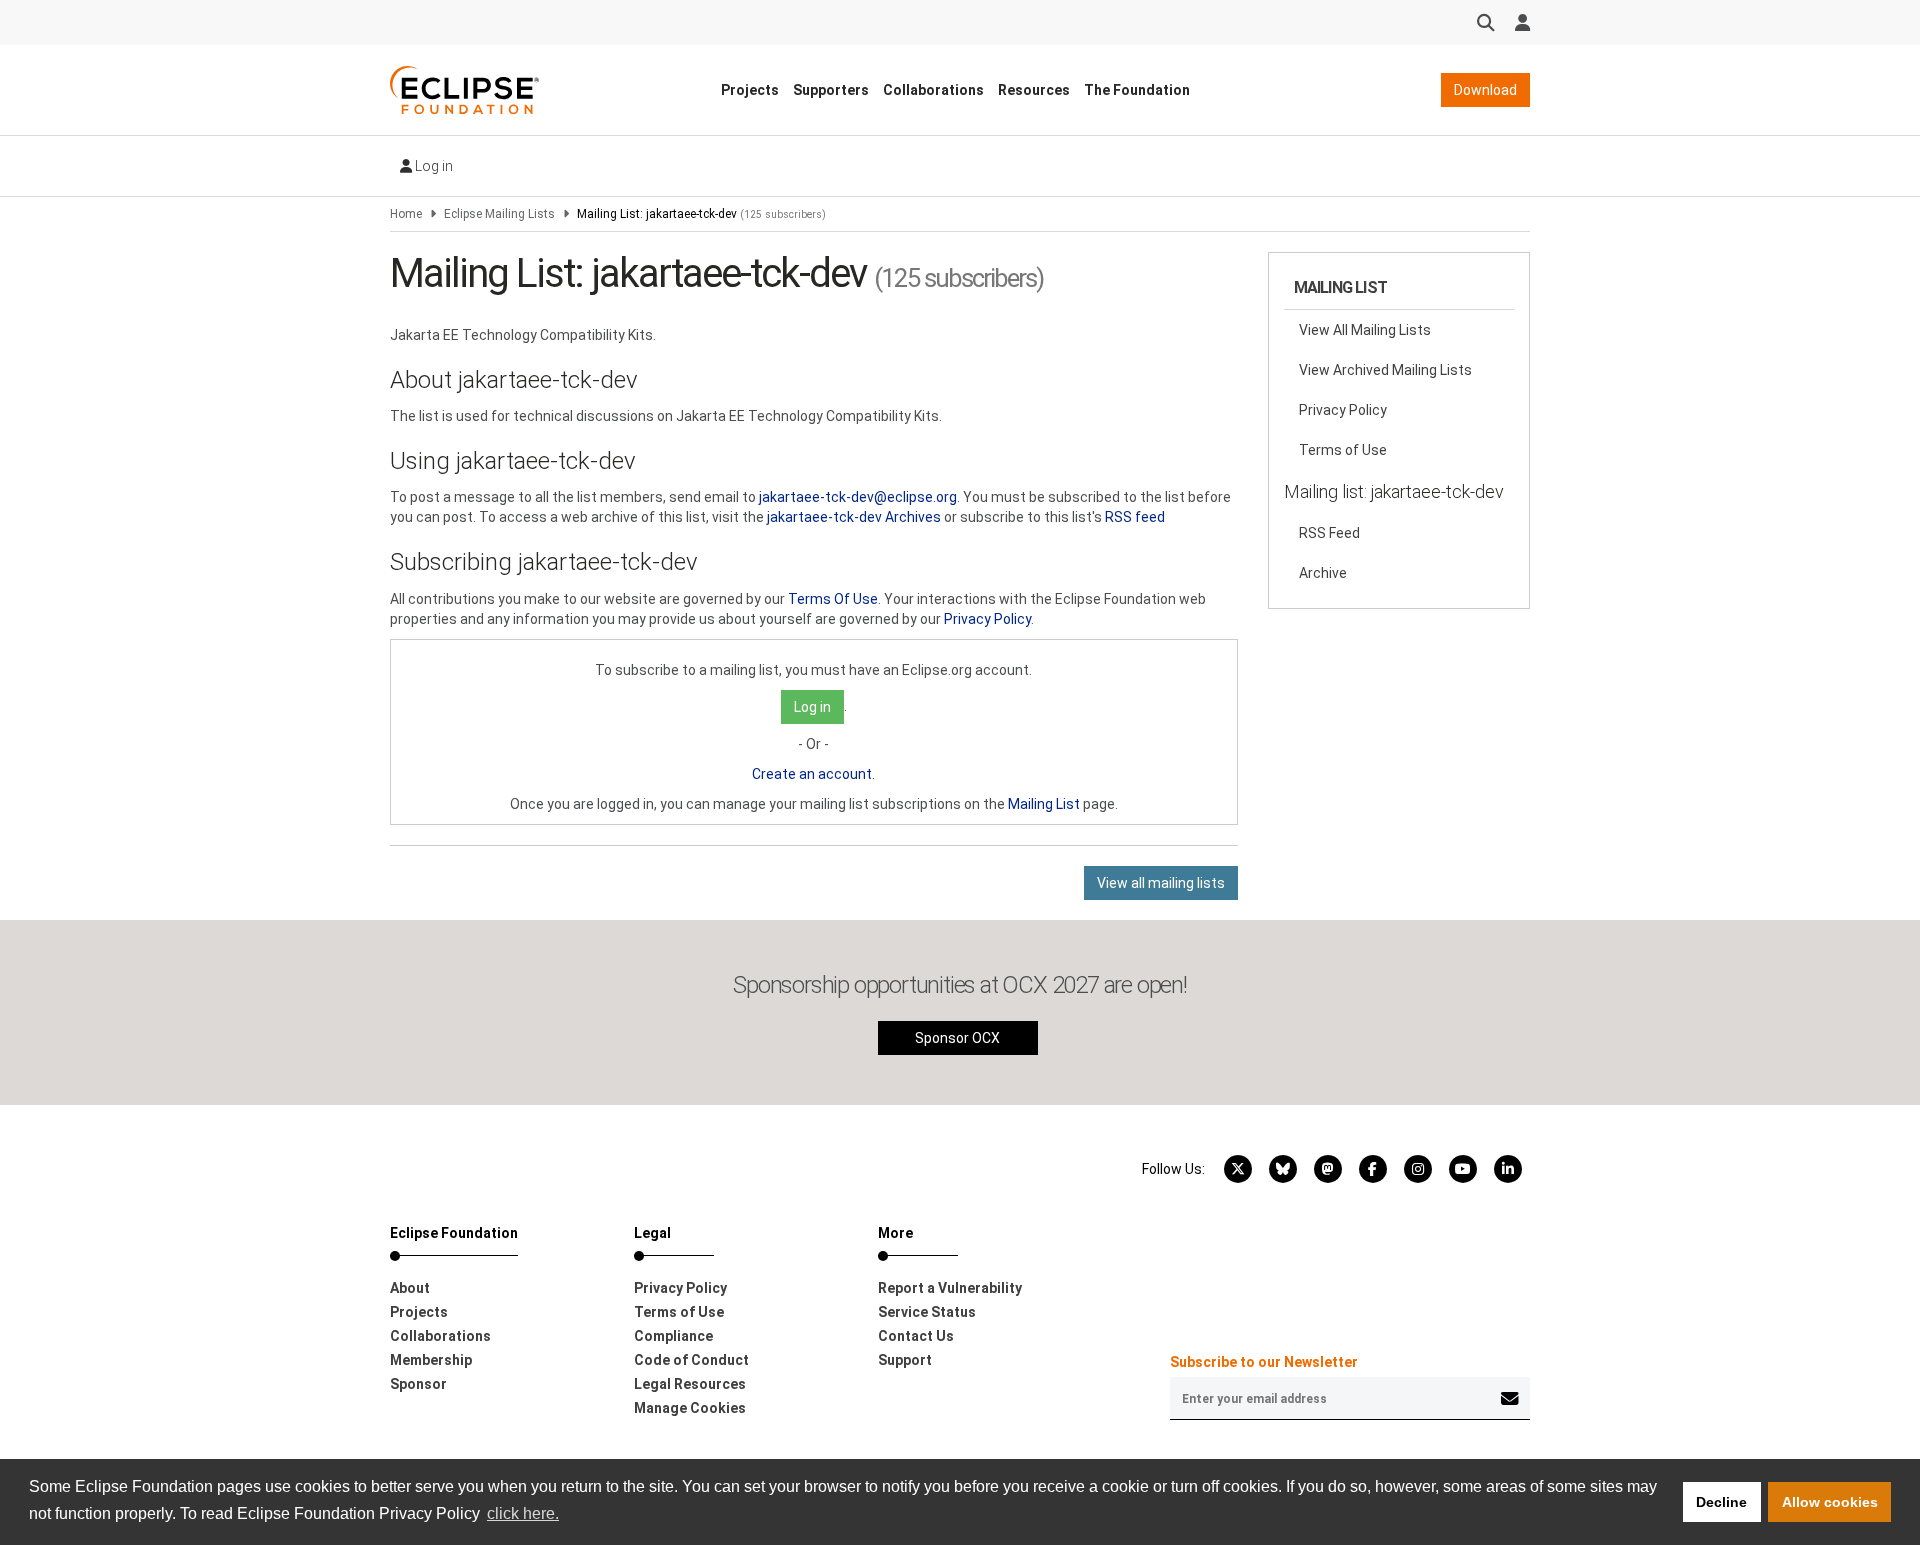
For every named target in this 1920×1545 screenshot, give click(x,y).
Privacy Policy (987, 619)
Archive (1323, 573)
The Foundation (1137, 90)
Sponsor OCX (957, 1038)
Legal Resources (690, 1384)
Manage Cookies (690, 1408)
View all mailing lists (1161, 883)
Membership (431, 1360)
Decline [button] (1721, 1502)
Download (1485, 90)
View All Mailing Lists (1365, 330)
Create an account (812, 774)
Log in (432, 166)
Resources (1034, 90)
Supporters (831, 90)
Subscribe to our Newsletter (1264, 1362)
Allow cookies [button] (1830, 1502)
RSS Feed (1329, 533)
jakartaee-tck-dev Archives (854, 517)
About (410, 1288)
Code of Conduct (691, 1360)
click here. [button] (523, 1513)
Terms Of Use (833, 599)
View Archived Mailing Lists (1385, 370)
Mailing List (1044, 804)
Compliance (673, 1336)
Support (905, 1360)
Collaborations (933, 90)
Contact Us (916, 1336)
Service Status (927, 1312)
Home (406, 214)
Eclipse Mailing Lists (499, 214)
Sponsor (418, 1384)
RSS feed (1135, 517)
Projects (750, 90)
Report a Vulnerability (950, 1288)
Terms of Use (1343, 450)
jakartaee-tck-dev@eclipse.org (858, 497)
